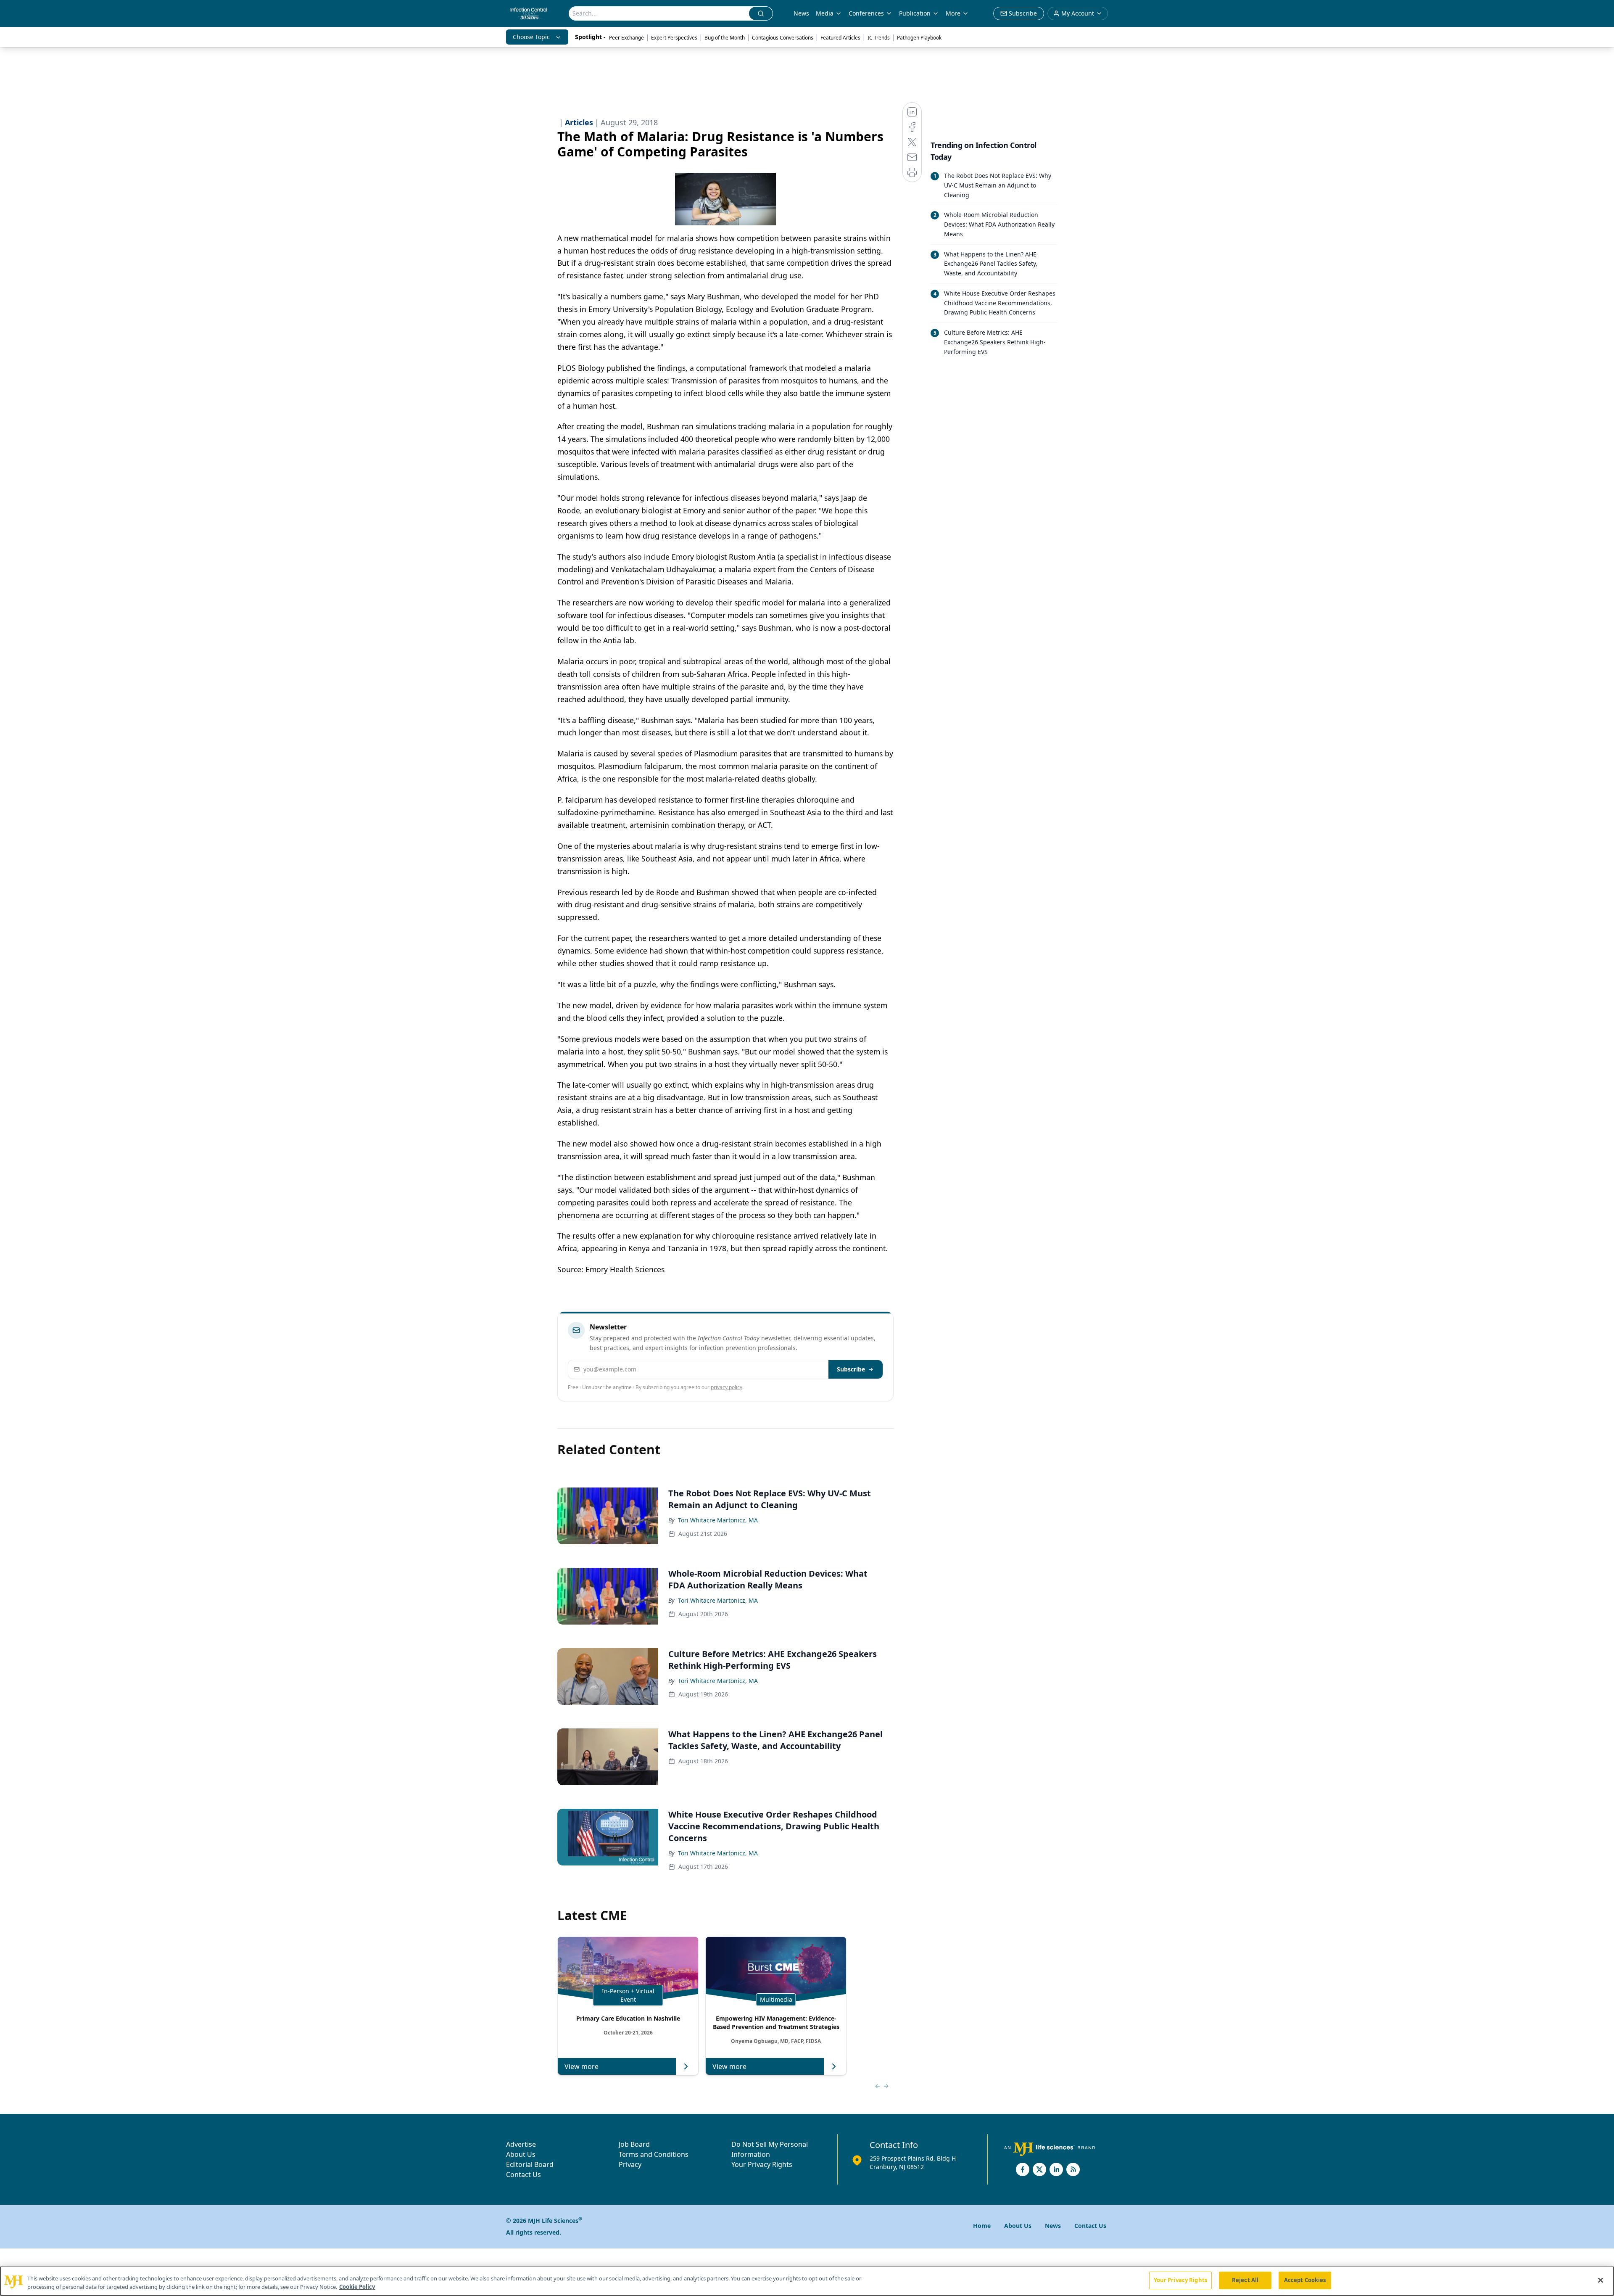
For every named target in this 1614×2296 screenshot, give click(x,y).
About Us (521, 2154)
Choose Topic (531, 37)
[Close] (1601, 2280)
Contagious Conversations (783, 38)
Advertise (521, 2144)
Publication (915, 13)
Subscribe (851, 1369)
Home (982, 2226)
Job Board (634, 2144)
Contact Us (523, 2174)
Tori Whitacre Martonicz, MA (718, 1520)
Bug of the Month (725, 38)
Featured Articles (840, 38)
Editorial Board (530, 2164)
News (801, 13)
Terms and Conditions (654, 2154)
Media (825, 13)
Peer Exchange (626, 38)
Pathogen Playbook (919, 38)
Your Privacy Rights (762, 2164)
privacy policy (727, 1387)
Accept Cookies (1305, 2280)
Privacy (630, 2164)
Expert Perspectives (674, 38)
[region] (807, 2281)
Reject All (1245, 2280)
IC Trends (879, 38)
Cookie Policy (357, 2287)
